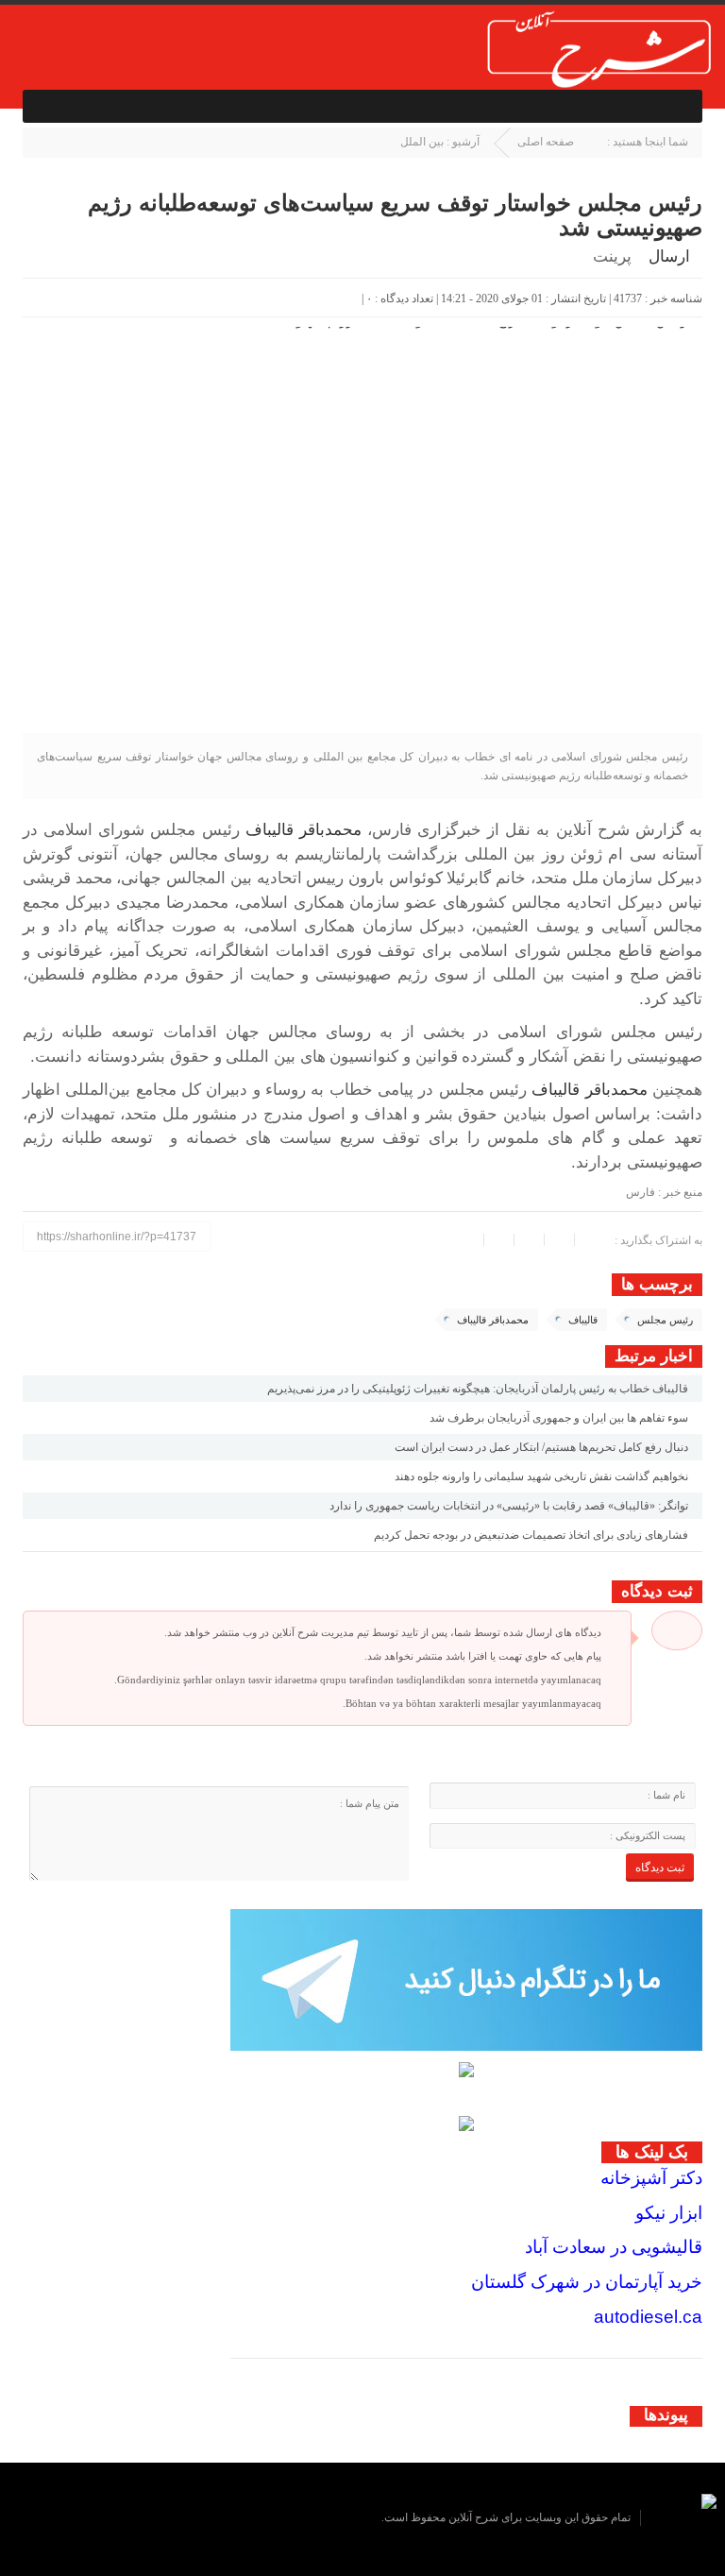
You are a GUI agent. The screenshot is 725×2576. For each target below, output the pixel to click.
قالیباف (583, 1320)
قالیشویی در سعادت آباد (614, 2247)
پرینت (616, 257)
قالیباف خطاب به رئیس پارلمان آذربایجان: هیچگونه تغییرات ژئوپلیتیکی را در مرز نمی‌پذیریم (478, 1389)
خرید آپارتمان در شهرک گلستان (587, 2282)
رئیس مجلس (665, 1320)
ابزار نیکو (669, 2213)
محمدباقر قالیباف (303, 830)
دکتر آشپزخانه (651, 2178)
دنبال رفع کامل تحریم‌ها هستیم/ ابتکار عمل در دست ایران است (541, 1447)
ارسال (669, 256)
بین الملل (422, 142)
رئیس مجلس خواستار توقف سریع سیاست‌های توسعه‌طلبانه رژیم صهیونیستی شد (395, 215)
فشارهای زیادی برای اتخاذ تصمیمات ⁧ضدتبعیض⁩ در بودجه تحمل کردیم (531, 1535)
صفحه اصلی (546, 142)
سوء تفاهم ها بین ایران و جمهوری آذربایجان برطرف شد (559, 1418)
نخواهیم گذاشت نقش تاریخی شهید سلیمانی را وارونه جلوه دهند (541, 1476)
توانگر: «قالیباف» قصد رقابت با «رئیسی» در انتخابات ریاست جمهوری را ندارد (509, 1506)
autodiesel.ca (648, 2317)
